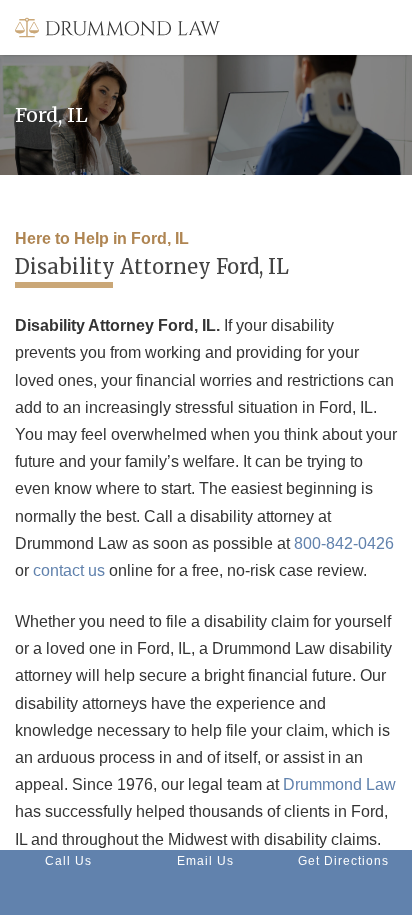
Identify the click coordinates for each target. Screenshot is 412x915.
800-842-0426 (344, 543)
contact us (69, 570)
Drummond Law (339, 784)
